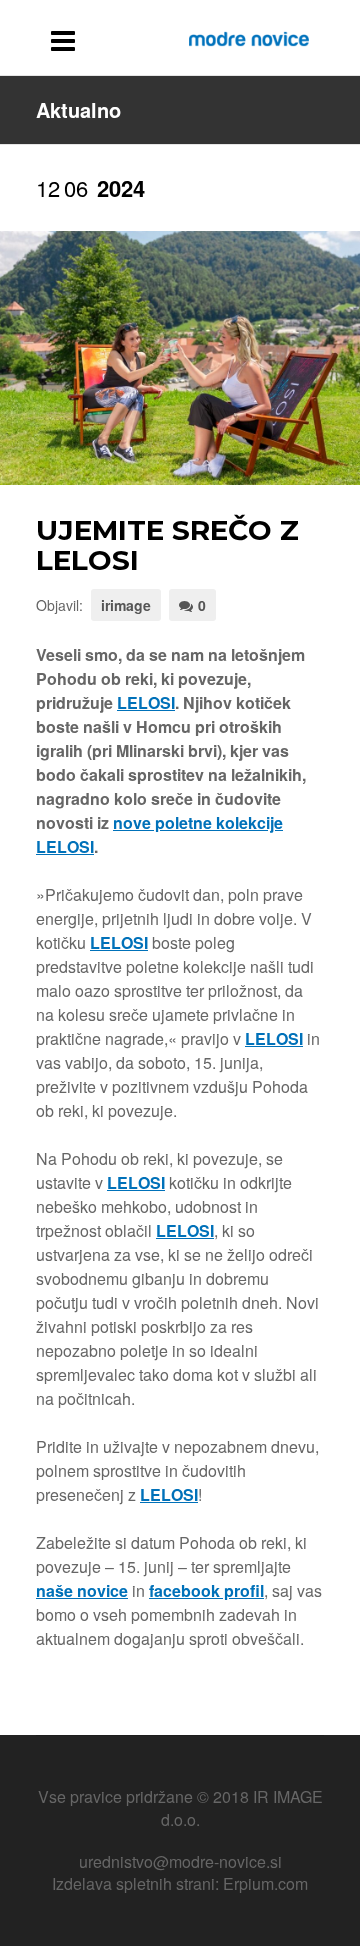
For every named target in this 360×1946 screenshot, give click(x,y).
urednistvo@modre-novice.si (180, 1861)
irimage (126, 605)
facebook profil (206, 1590)
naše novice (82, 1590)
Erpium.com (265, 1883)
